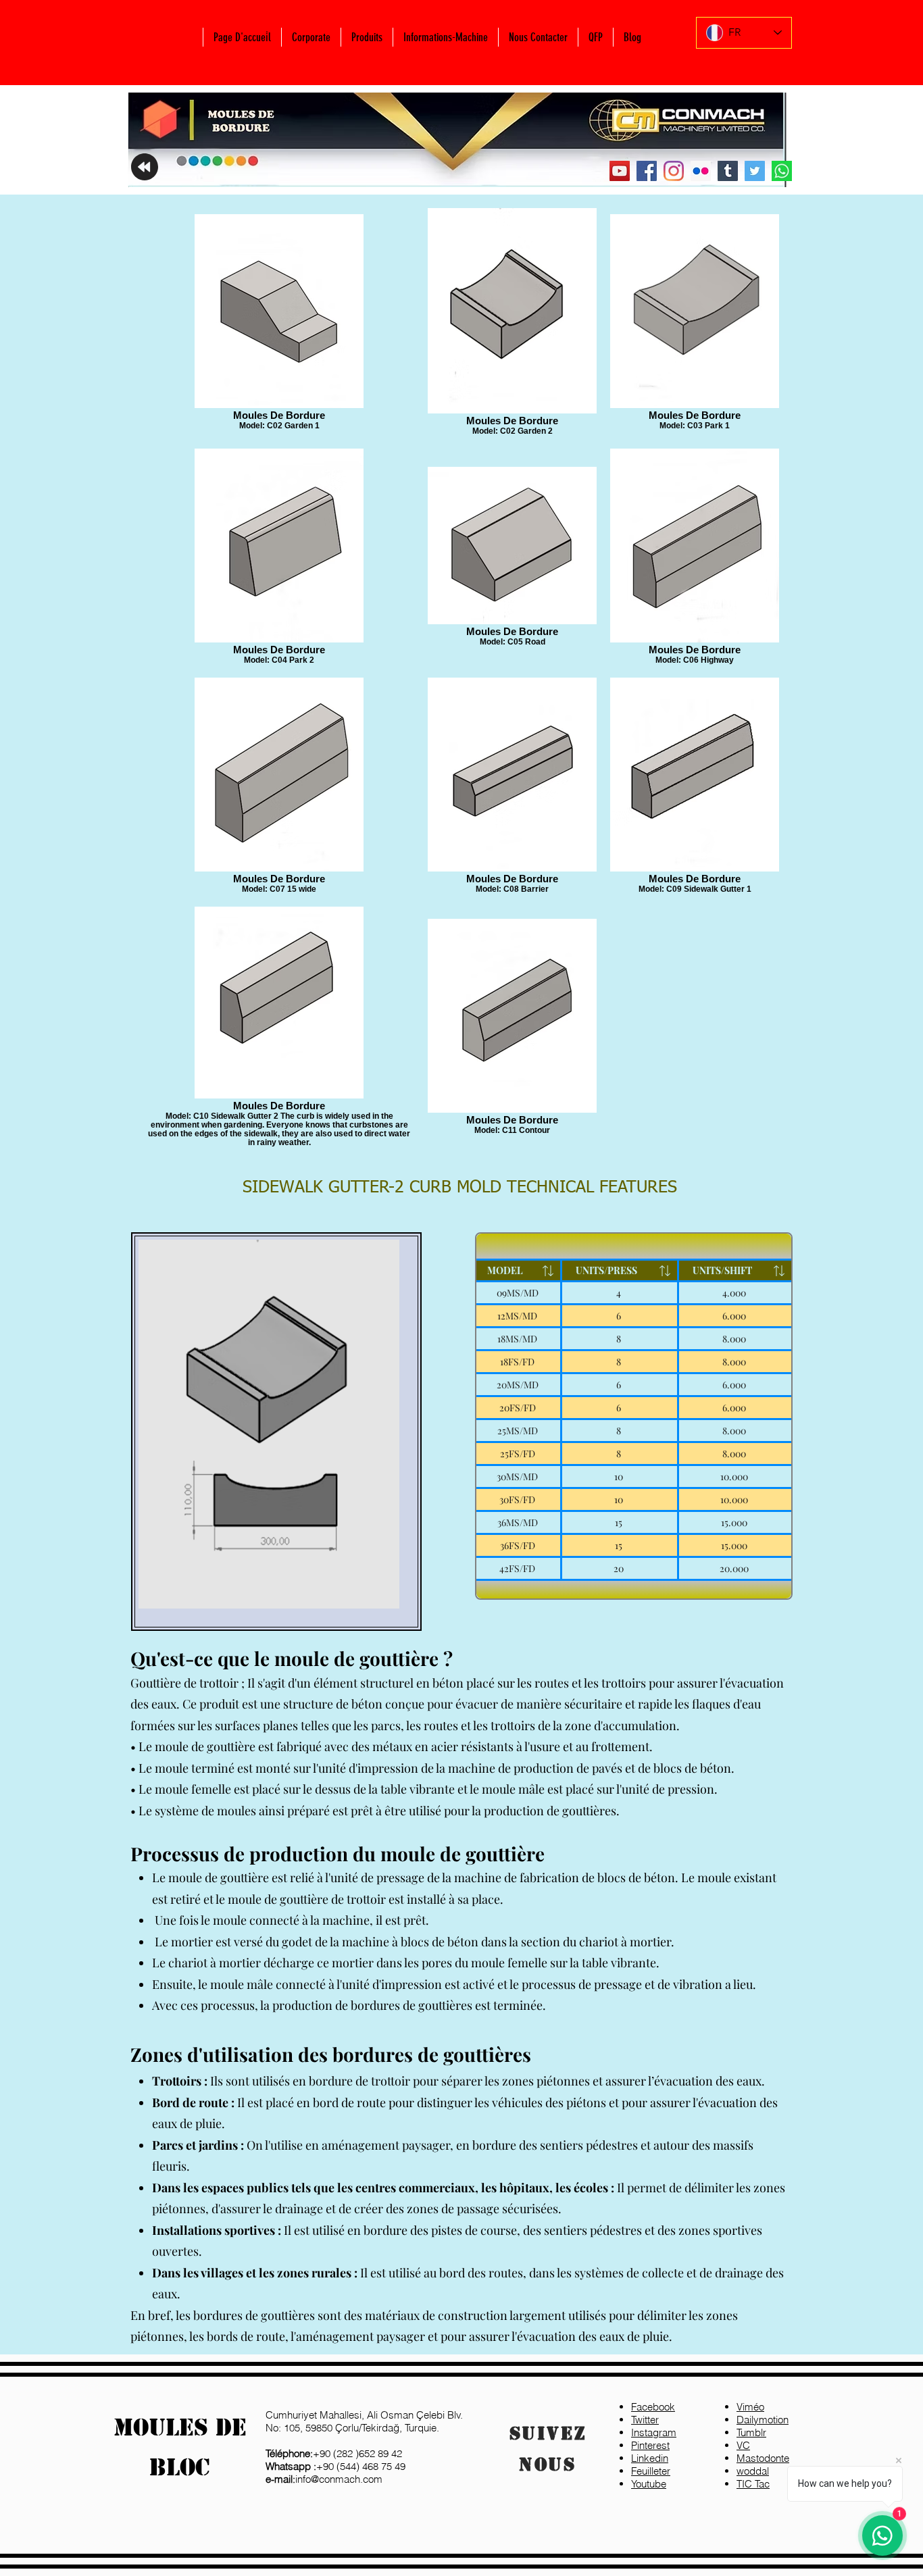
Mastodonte (763, 2458)
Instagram (654, 2432)
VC (743, 2445)
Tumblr (751, 2432)
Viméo (750, 2407)
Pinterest (650, 2445)
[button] (311, 37)
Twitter (645, 2420)
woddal (753, 2471)
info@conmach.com (324, 2479)
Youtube (649, 2484)
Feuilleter (651, 2471)
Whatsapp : (291, 2466)
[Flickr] (701, 171)
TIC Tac (753, 2484)
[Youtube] (620, 171)
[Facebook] (647, 171)
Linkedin (650, 2458)
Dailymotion (763, 2420)
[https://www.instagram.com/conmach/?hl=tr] (674, 171)
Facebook (653, 2407)
